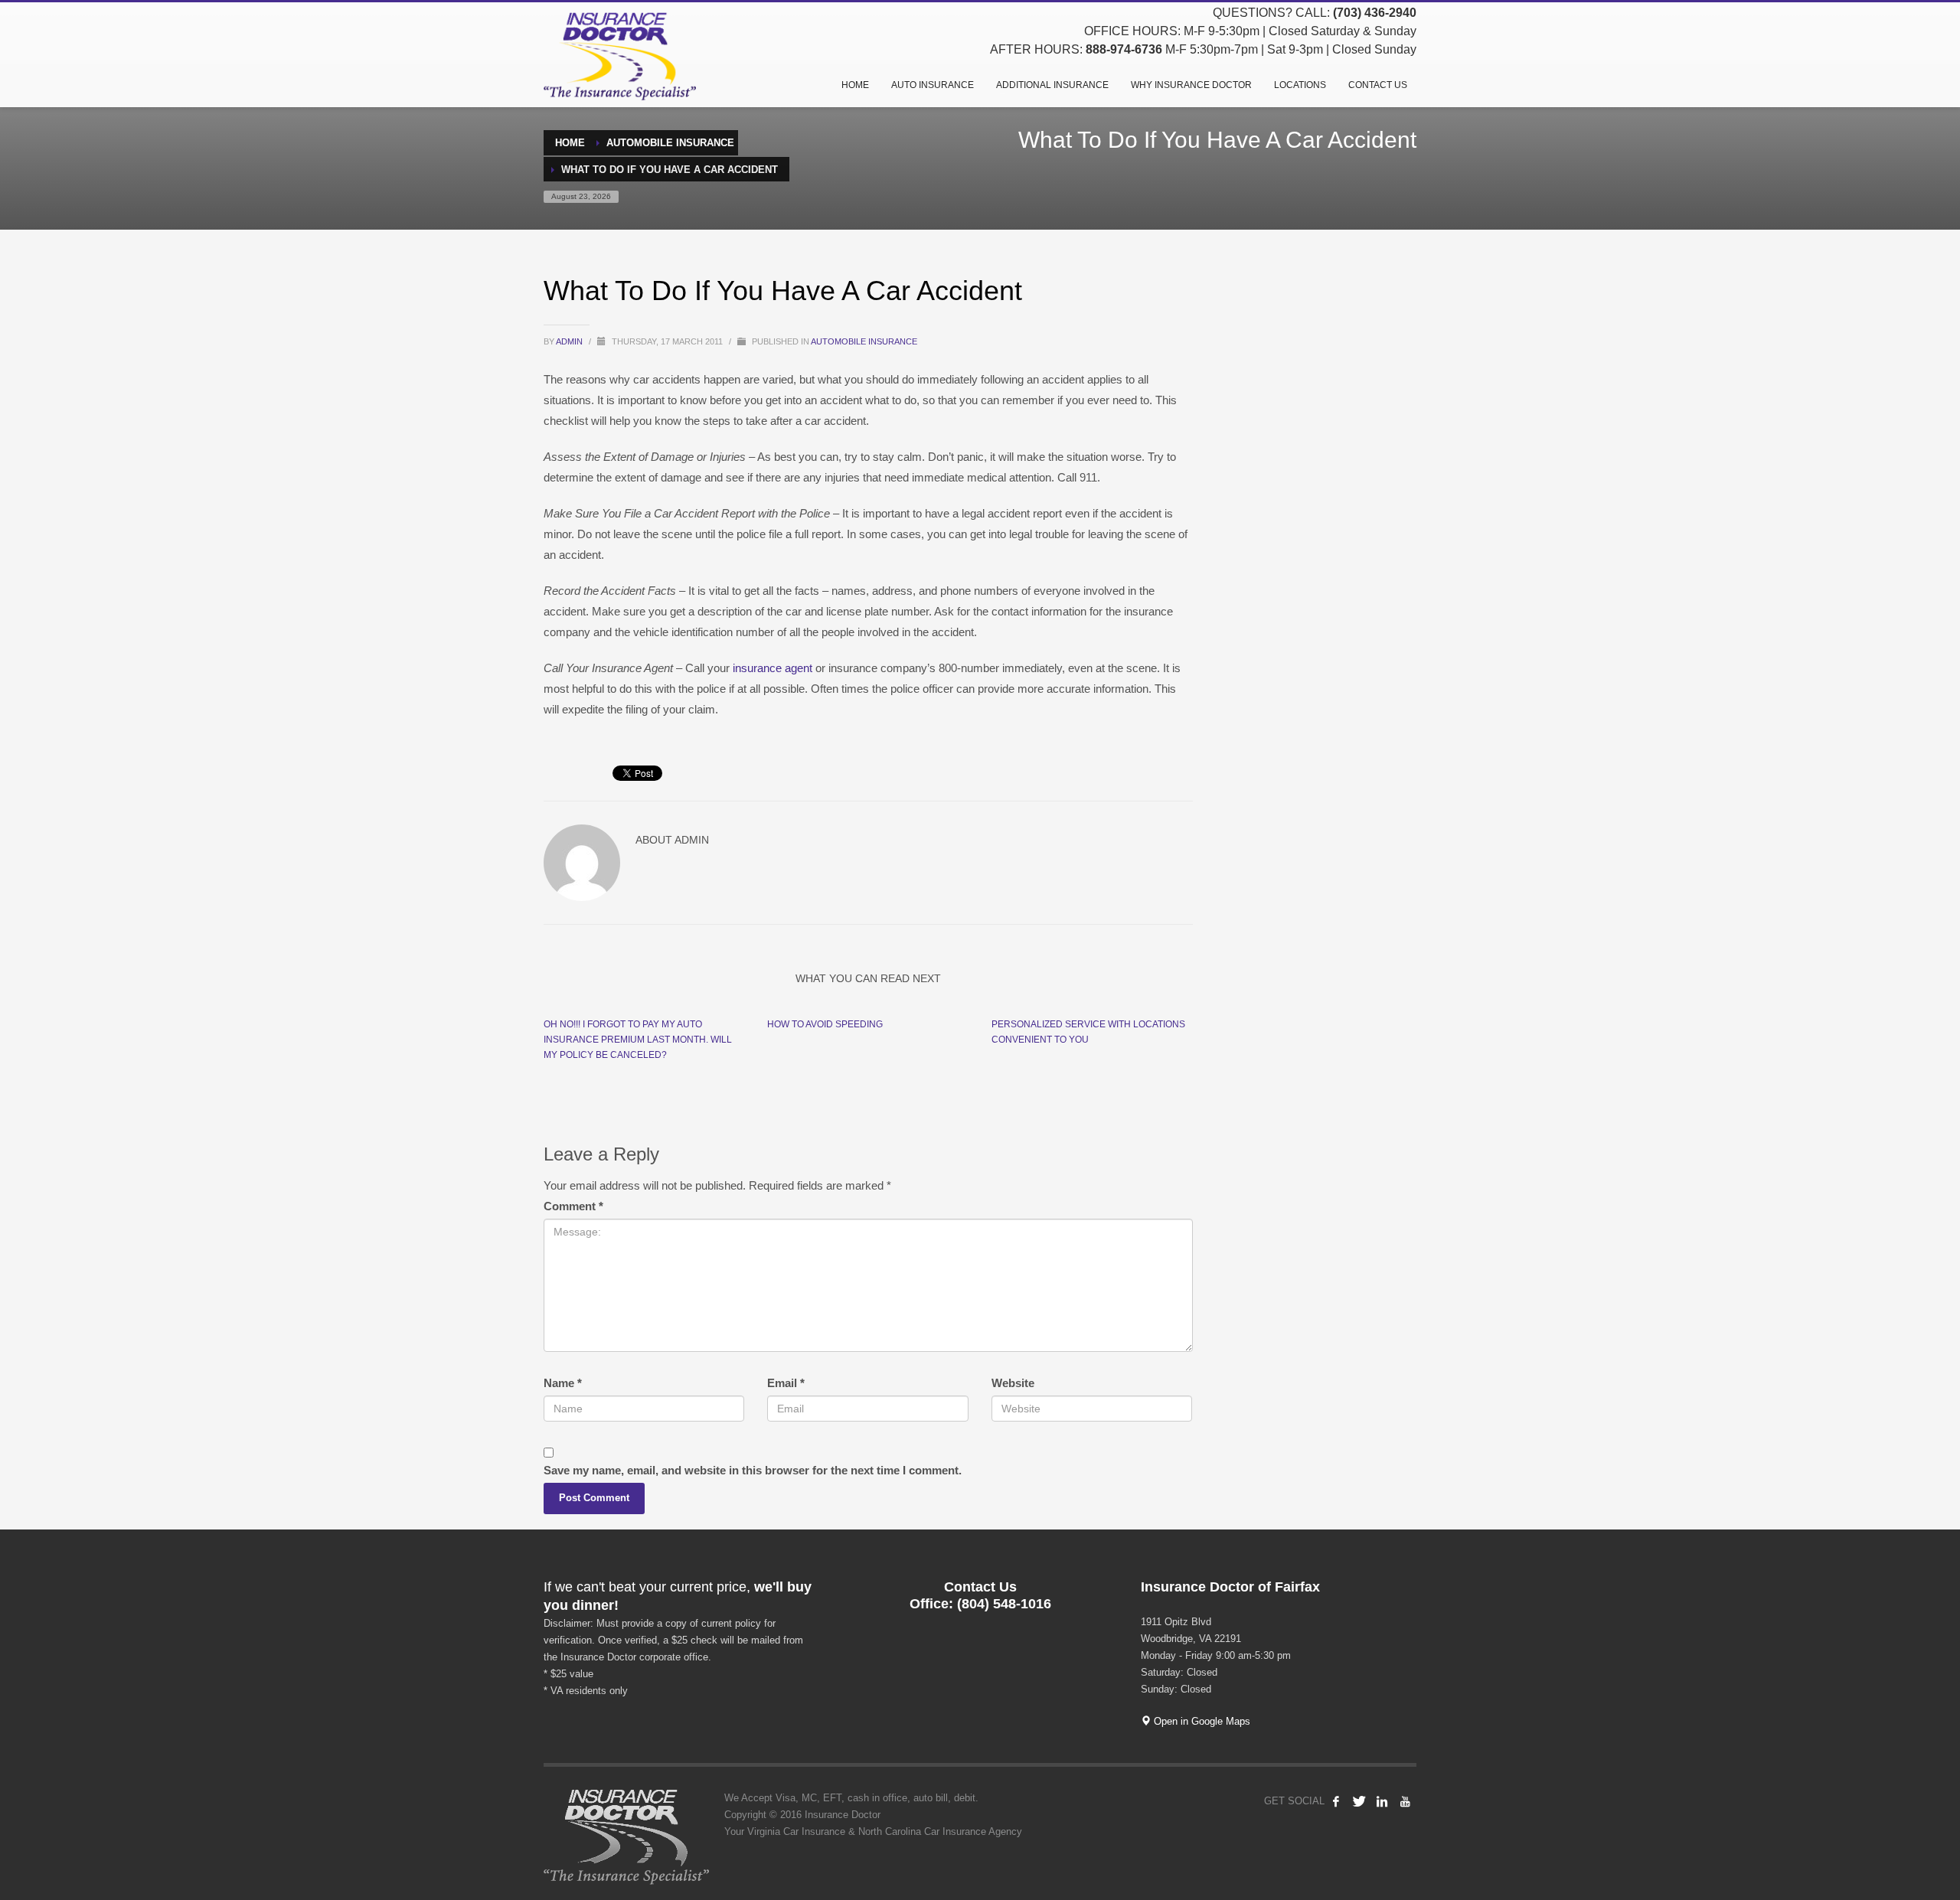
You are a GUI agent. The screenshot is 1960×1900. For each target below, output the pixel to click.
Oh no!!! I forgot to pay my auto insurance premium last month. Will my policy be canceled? (638, 1040)
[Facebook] (1336, 1801)
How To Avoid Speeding (825, 1024)
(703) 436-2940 (1375, 13)
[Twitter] (1359, 1801)
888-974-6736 (1124, 49)
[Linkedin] (1382, 1801)
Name (563, 1383)
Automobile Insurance (864, 341)
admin (570, 341)
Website (1013, 1383)
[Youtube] (1405, 1801)
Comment (573, 1206)
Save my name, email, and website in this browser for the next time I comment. (753, 1470)
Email (786, 1383)
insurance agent (771, 668)
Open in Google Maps (1200, 1721)
